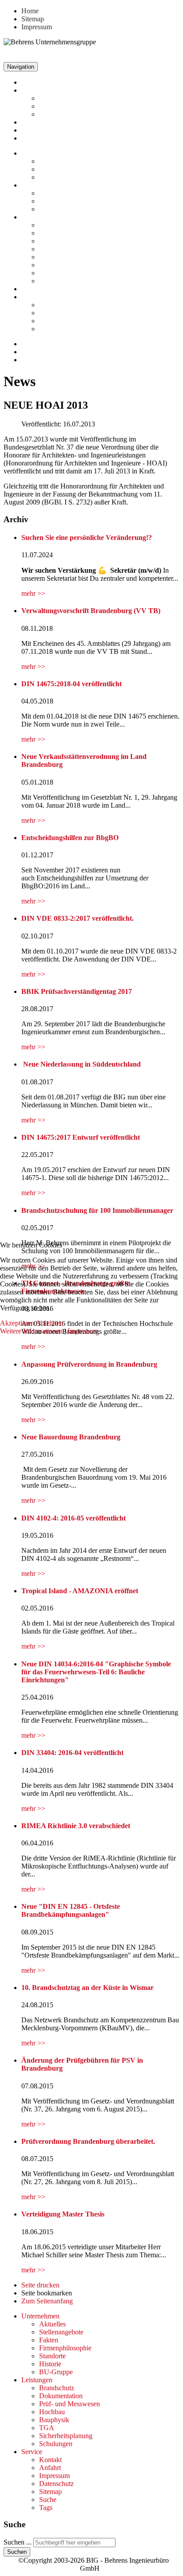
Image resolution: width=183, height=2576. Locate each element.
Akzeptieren (17, 1323)
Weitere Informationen (31, 1331)
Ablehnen (49, 1323)
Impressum (83, 1331)
